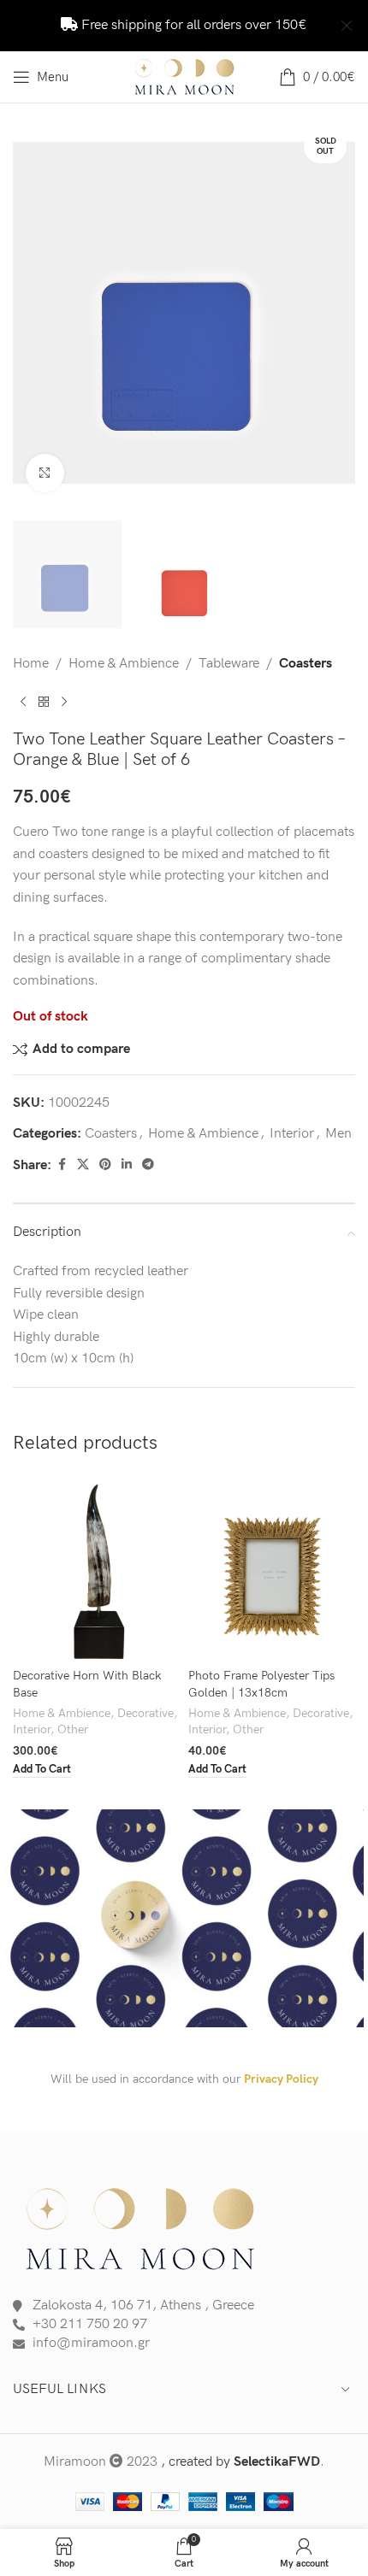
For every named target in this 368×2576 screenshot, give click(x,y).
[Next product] (64, 702)
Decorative (145, 1714)
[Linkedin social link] (127, 1165)
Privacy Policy (281, 2079)
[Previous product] (23, 702)
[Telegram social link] (148, 1165)
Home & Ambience (124, 664)
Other (73, 1730)
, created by (240, 2462)
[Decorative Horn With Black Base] (96, 1568)
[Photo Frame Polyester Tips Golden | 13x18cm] (272, 1568)
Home (31, 664)
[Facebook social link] (62, 1165)
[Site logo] (184, 76)
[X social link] (83, 1165)
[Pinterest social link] (105, 1165)
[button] (42, 1770)
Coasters (306, 664)
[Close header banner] (347, 26)
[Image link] (141, 2226)
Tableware (229, 664)
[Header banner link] (158, 26)
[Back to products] (44, 702)
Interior (292, 1134)
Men (338, 1134)
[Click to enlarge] (45, 473)
